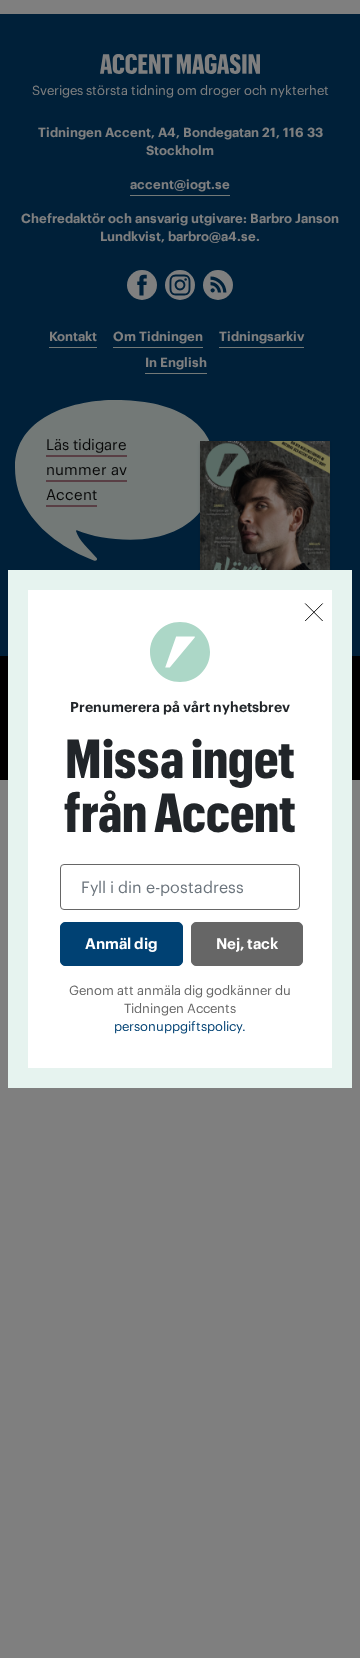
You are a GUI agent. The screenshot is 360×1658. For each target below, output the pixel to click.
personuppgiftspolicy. (180, 1026)
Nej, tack (247, 943)
